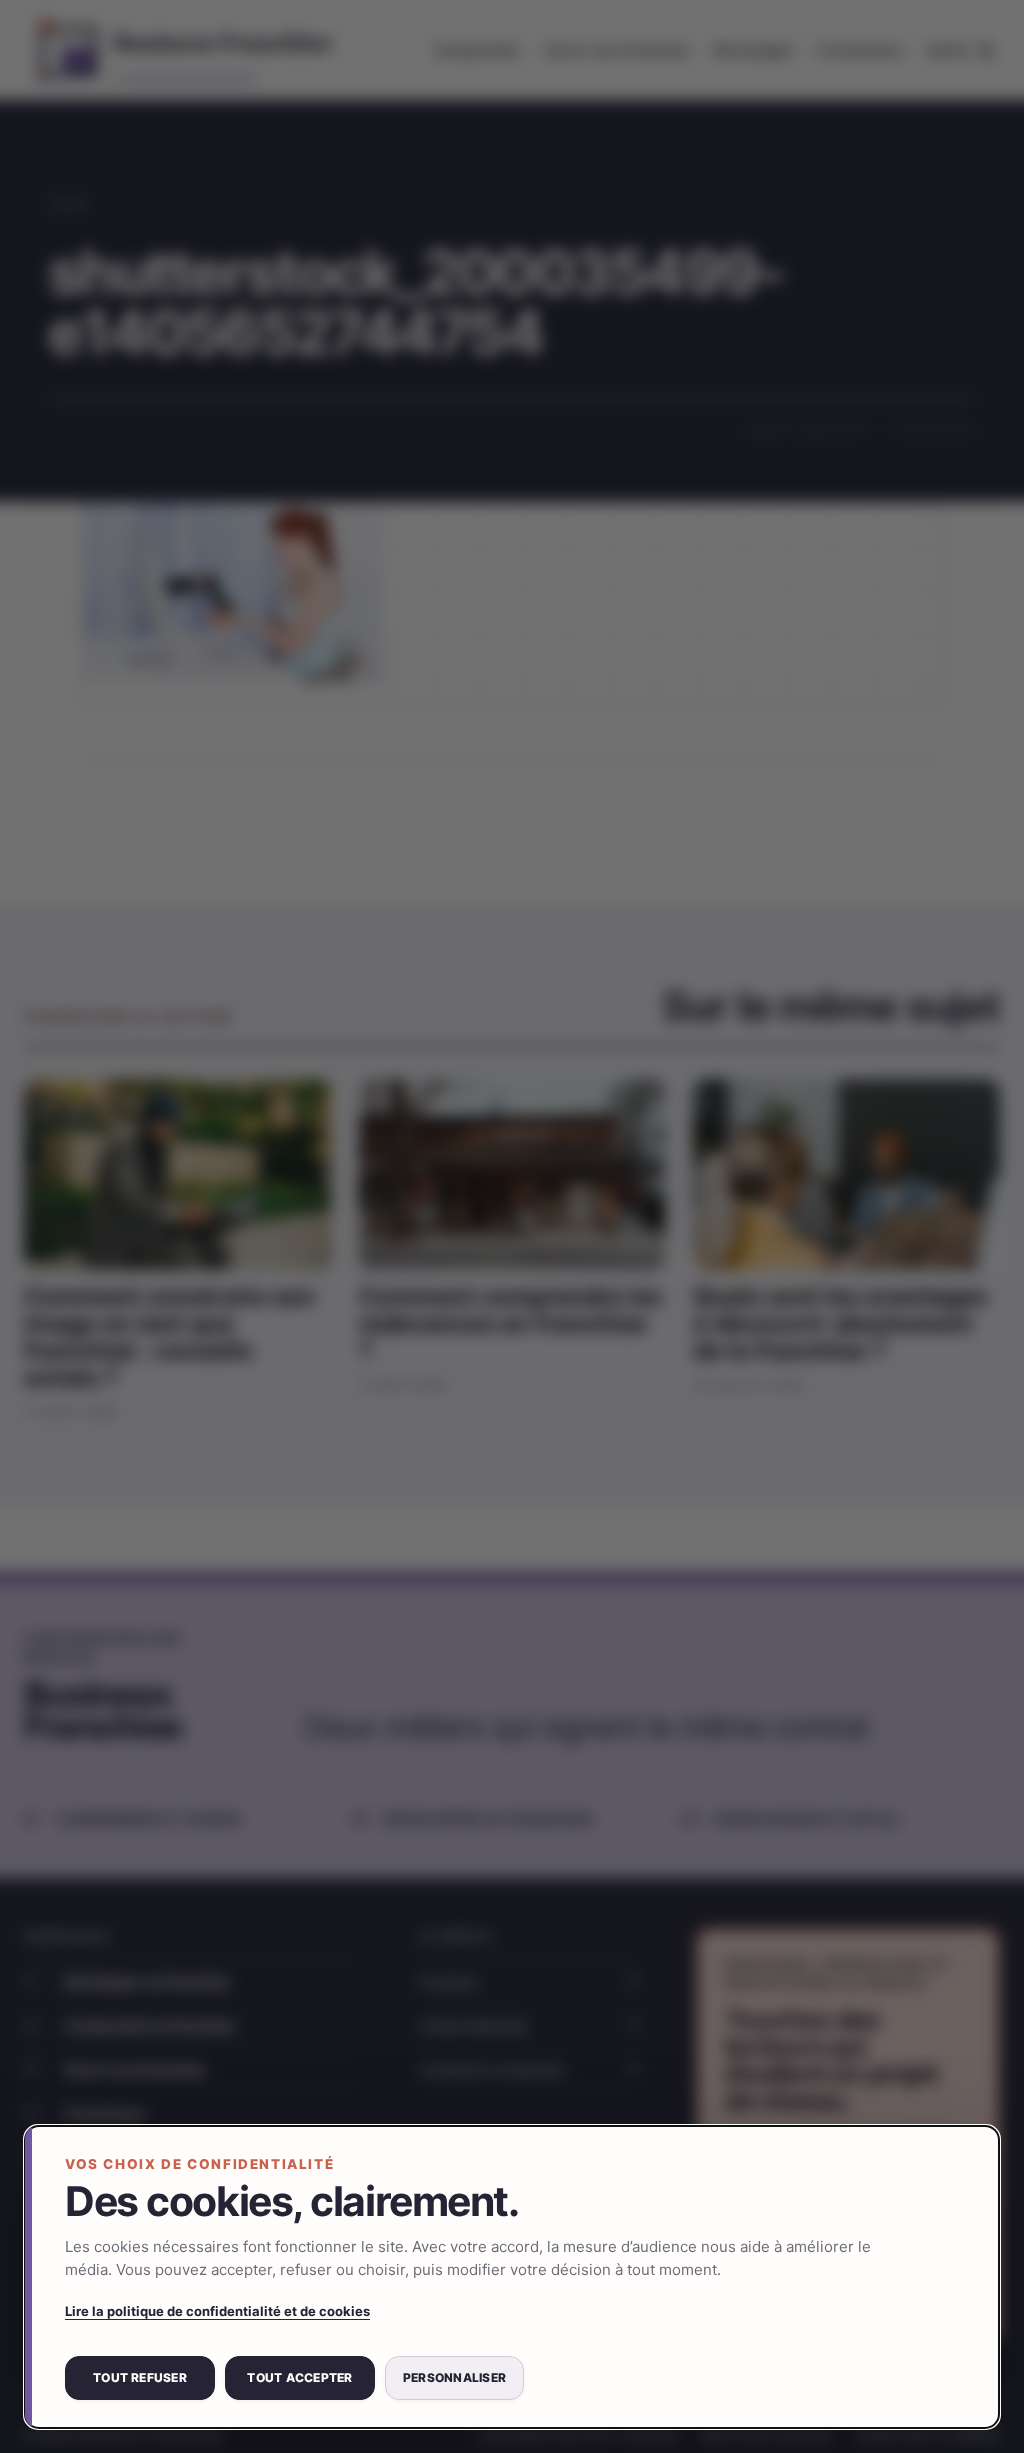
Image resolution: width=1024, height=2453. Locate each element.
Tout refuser (140, 2377)
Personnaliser (454, 2377)
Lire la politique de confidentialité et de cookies (217, 2311)
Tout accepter (299, 2377)
